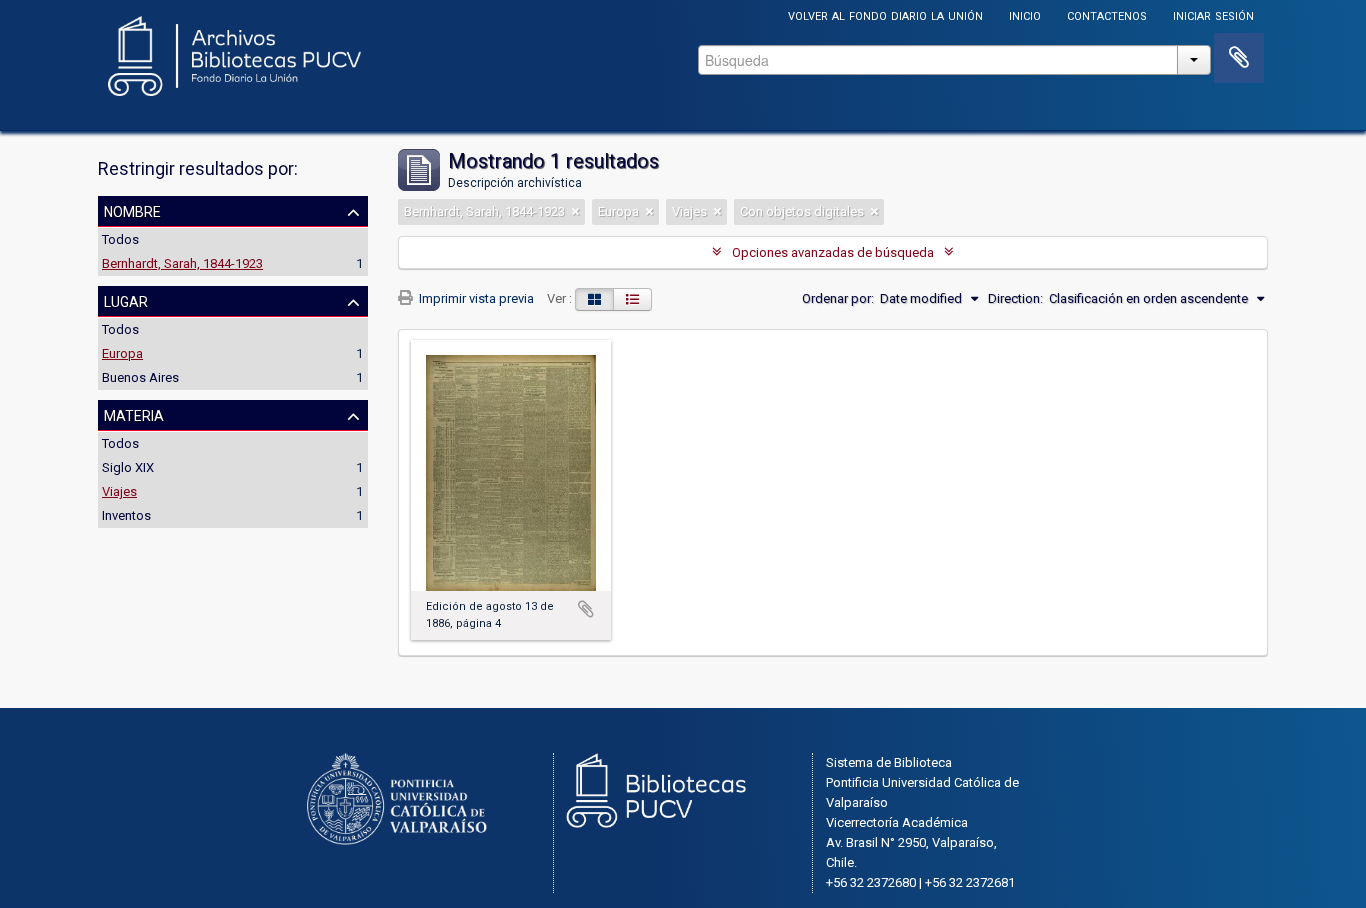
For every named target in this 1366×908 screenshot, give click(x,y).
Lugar (126, 300)
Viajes (119, 491)
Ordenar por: (838, 298)
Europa (122, 353)
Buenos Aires (140, 377)
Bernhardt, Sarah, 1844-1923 (182, 263)
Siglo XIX (128, 467)
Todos (120, 239)
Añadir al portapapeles (586, 609)
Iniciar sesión (1213, 14)
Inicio (1025, 14)
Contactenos (1107, 14)
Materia (134, 414)
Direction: (1015, 298)
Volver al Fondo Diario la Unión (885, 14)
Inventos (126, 515)
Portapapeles (1239, 58)
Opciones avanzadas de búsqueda (833, 252)
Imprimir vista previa (475, 298)
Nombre (132, 210)
